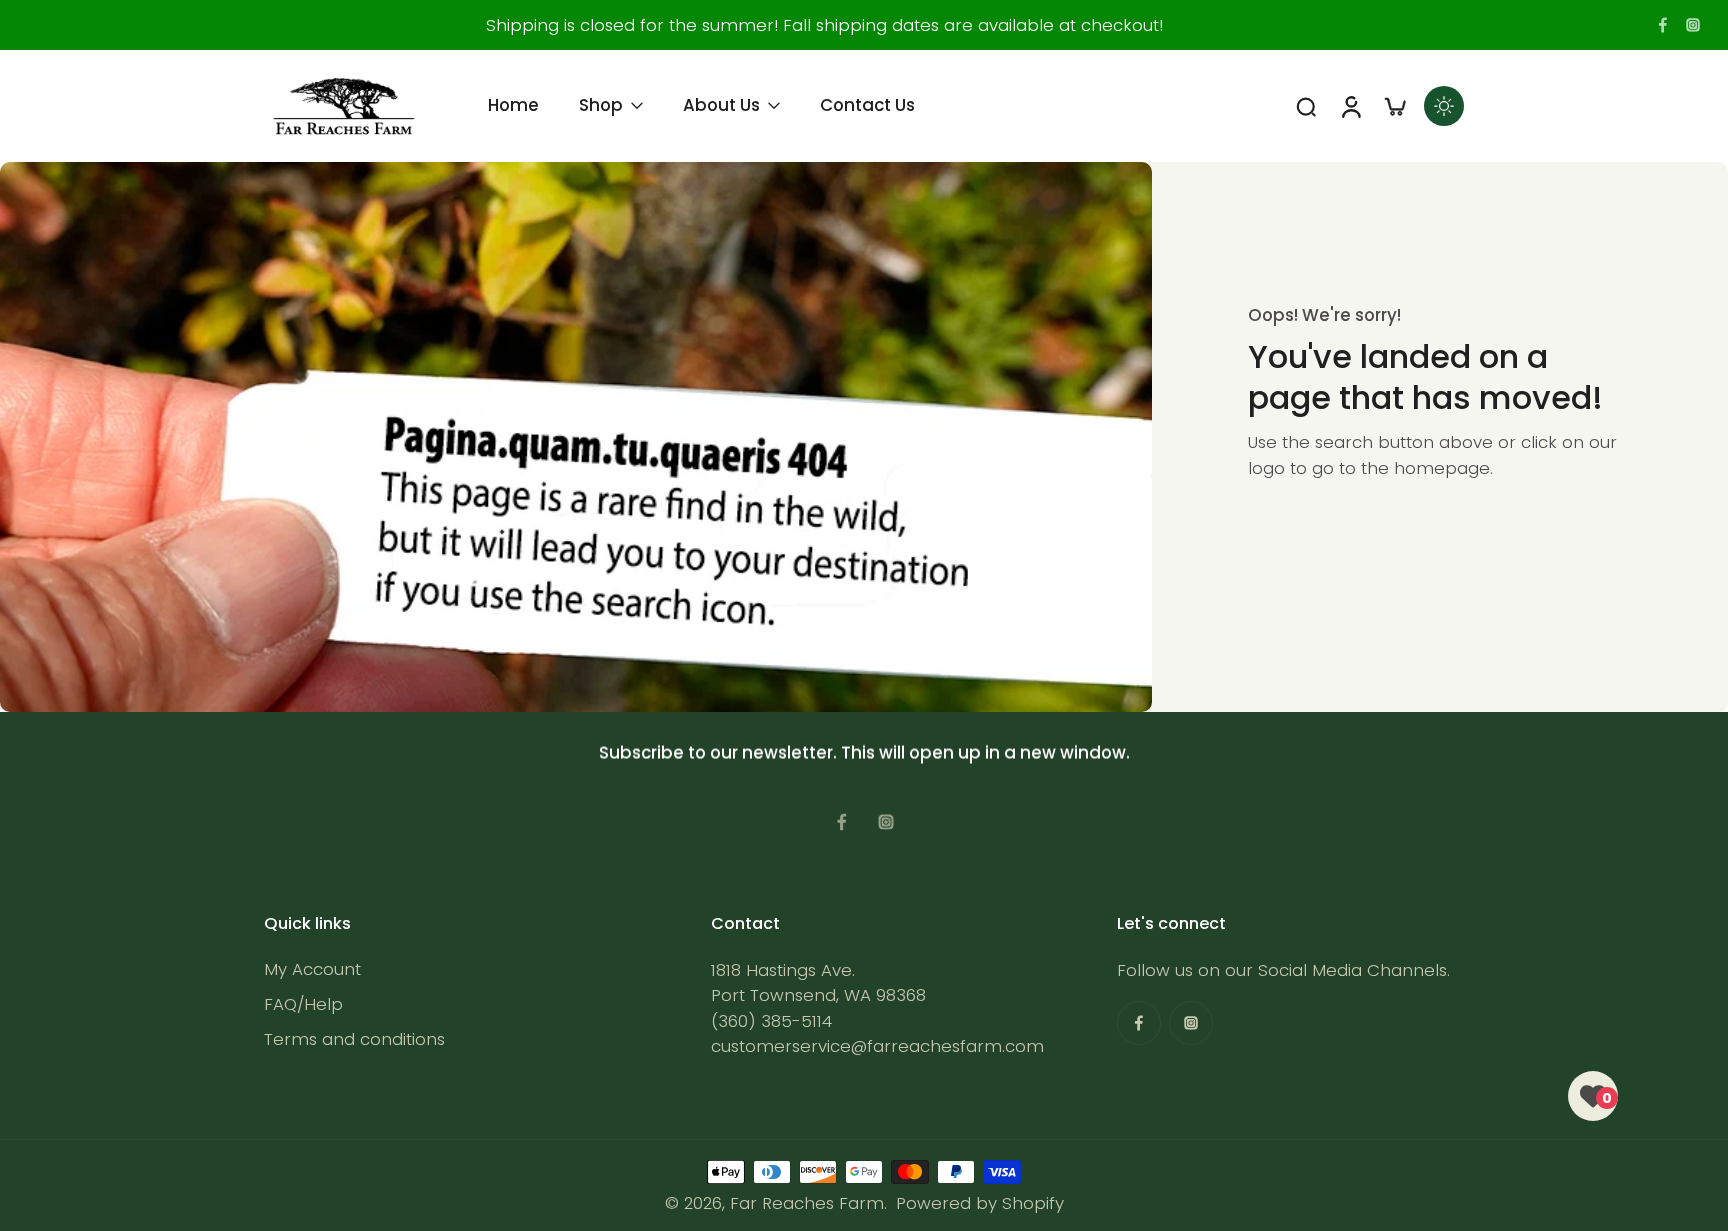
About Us (721, 105)
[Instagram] (1693, 25)
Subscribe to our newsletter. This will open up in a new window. (864, 753)
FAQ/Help (303, 1004)
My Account (312, 969)
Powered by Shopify (980, 1203)
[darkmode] (1444, 106)
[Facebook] (1663, 25)
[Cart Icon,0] (1394, 106)
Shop (601, 105)
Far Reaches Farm (807, 1203)
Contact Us (867, 105)
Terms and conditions (354, 1039)
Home (513, 105)
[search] (1306, 106)
